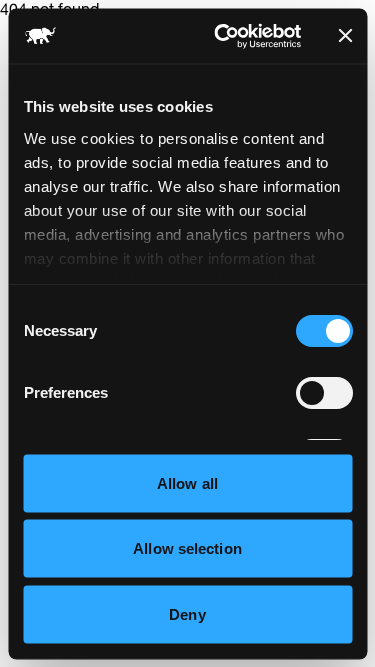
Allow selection (187, 548)
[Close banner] (345, 36)
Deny (187, 613)
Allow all (187, 482)
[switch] (323, 393)
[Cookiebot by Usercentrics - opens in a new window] (223, 36)
